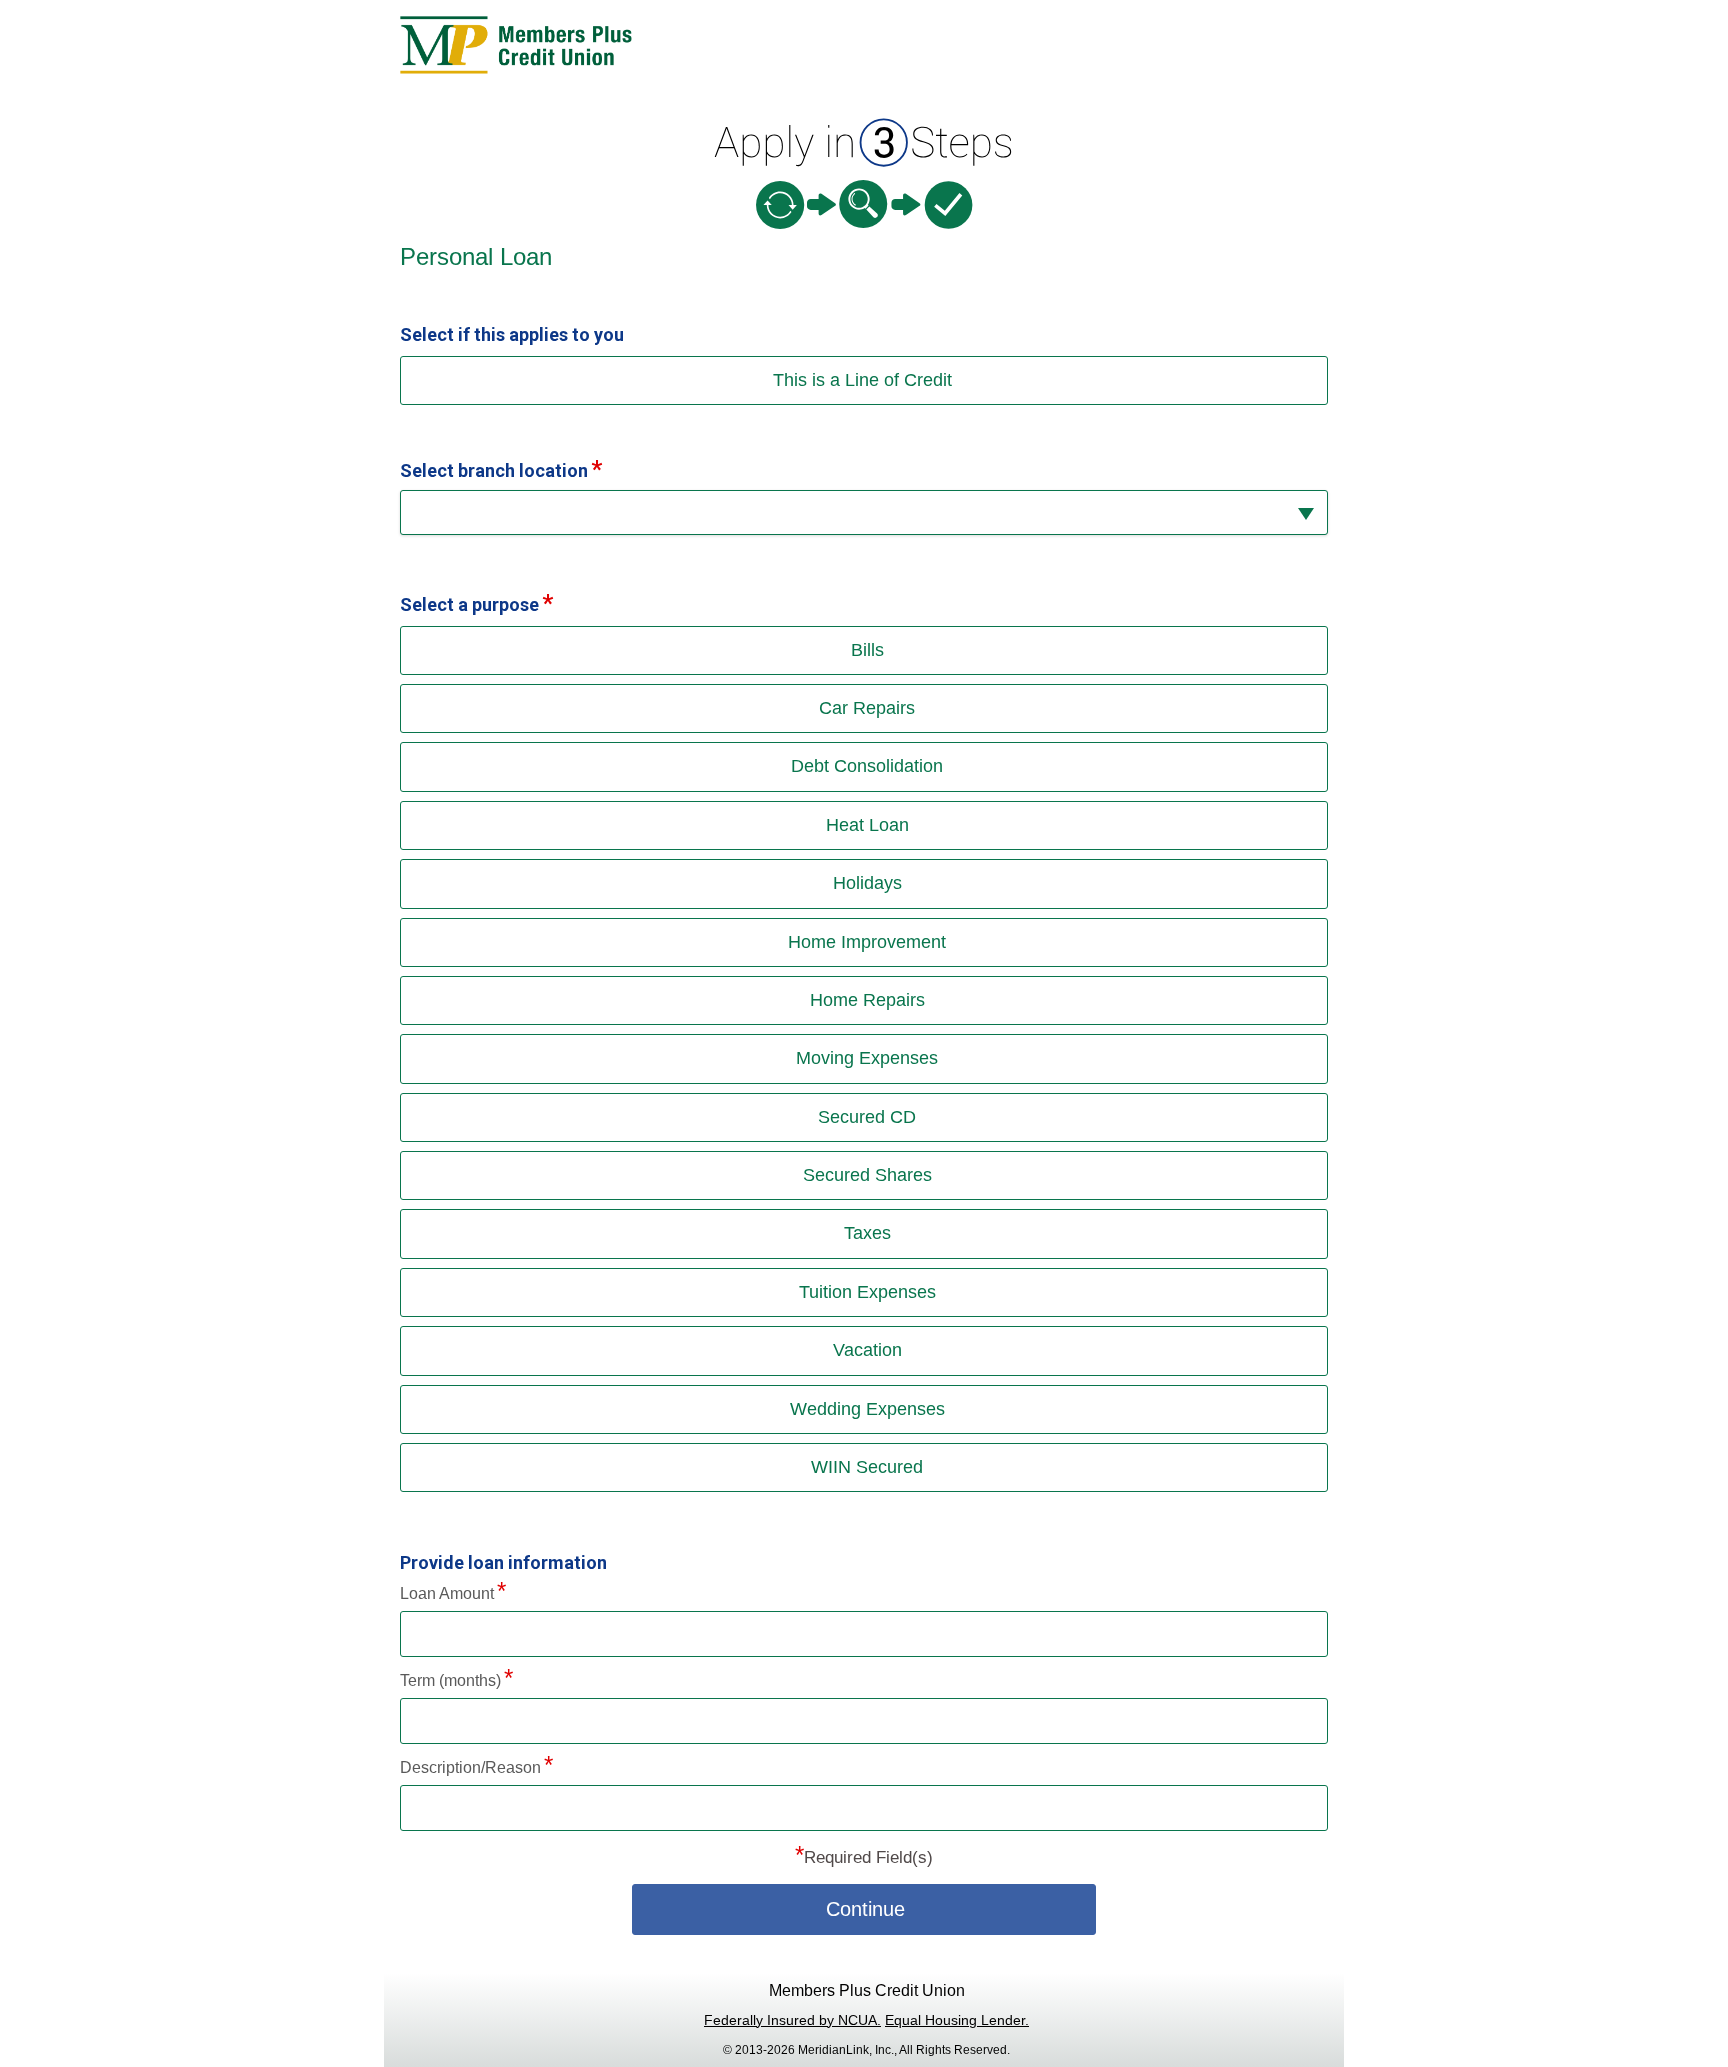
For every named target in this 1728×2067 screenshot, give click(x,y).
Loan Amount (447, 1593)
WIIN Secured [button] (867, 1467)
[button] (864, 512)
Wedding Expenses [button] (867, 1409)
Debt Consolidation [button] (867, 766)
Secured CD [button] (867, 1117)
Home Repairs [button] (867, 1000)
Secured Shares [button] (867, 1175)
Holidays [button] (867, 883)
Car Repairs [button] (867, 708)
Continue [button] (865, 1909)
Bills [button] (867, 650)
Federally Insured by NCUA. (792, 2020)
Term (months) (450, 1680)
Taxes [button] (867, 1233)
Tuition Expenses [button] (867, 1292)
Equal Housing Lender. (957, 2020)
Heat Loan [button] (867, 825)
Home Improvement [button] (867, 942)
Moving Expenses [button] (867, 1058)
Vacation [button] (867, 1350)
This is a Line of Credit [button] (862, 380)
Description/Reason (470, 1767)
